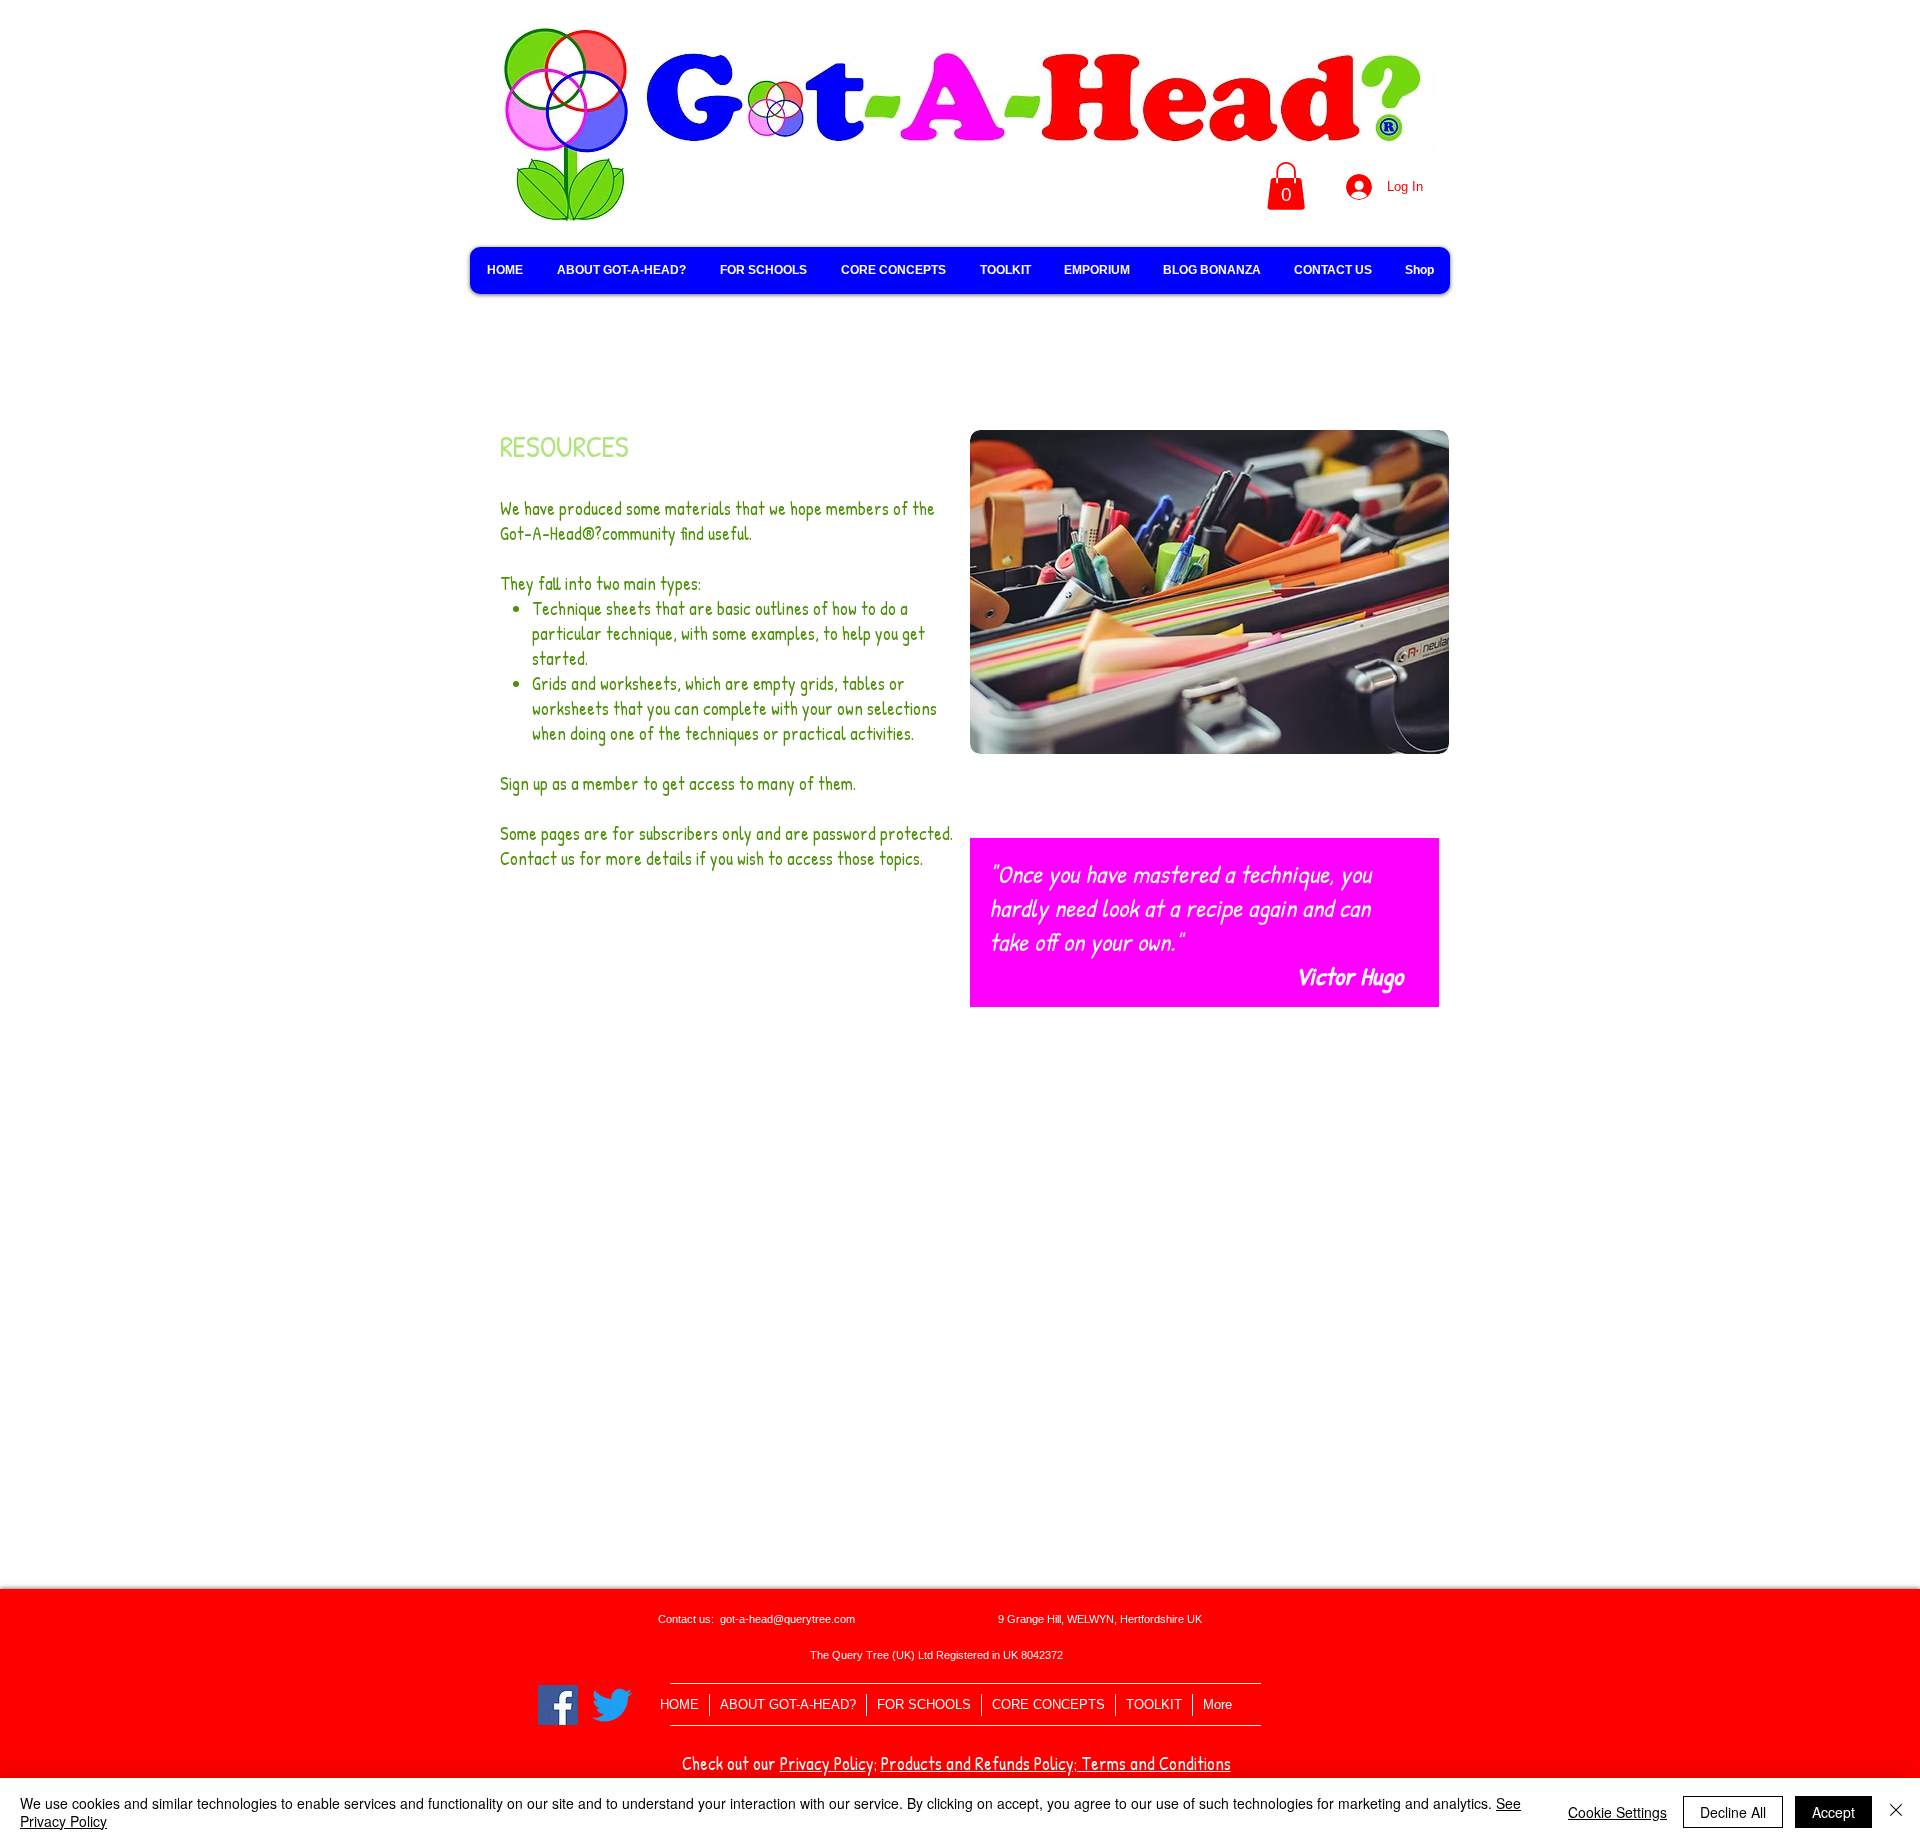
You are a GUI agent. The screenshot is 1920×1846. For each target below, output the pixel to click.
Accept (1833, 1812)
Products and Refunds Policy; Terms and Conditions (1056, 1763)
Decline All (1733, 1812)
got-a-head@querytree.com (787, 1619)
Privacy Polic (823, 1763)
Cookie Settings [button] (1617, 1812)
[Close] (1896, 1812)
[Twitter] (612, 1705)
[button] (1286, 186)
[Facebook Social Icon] (558, 1705)
